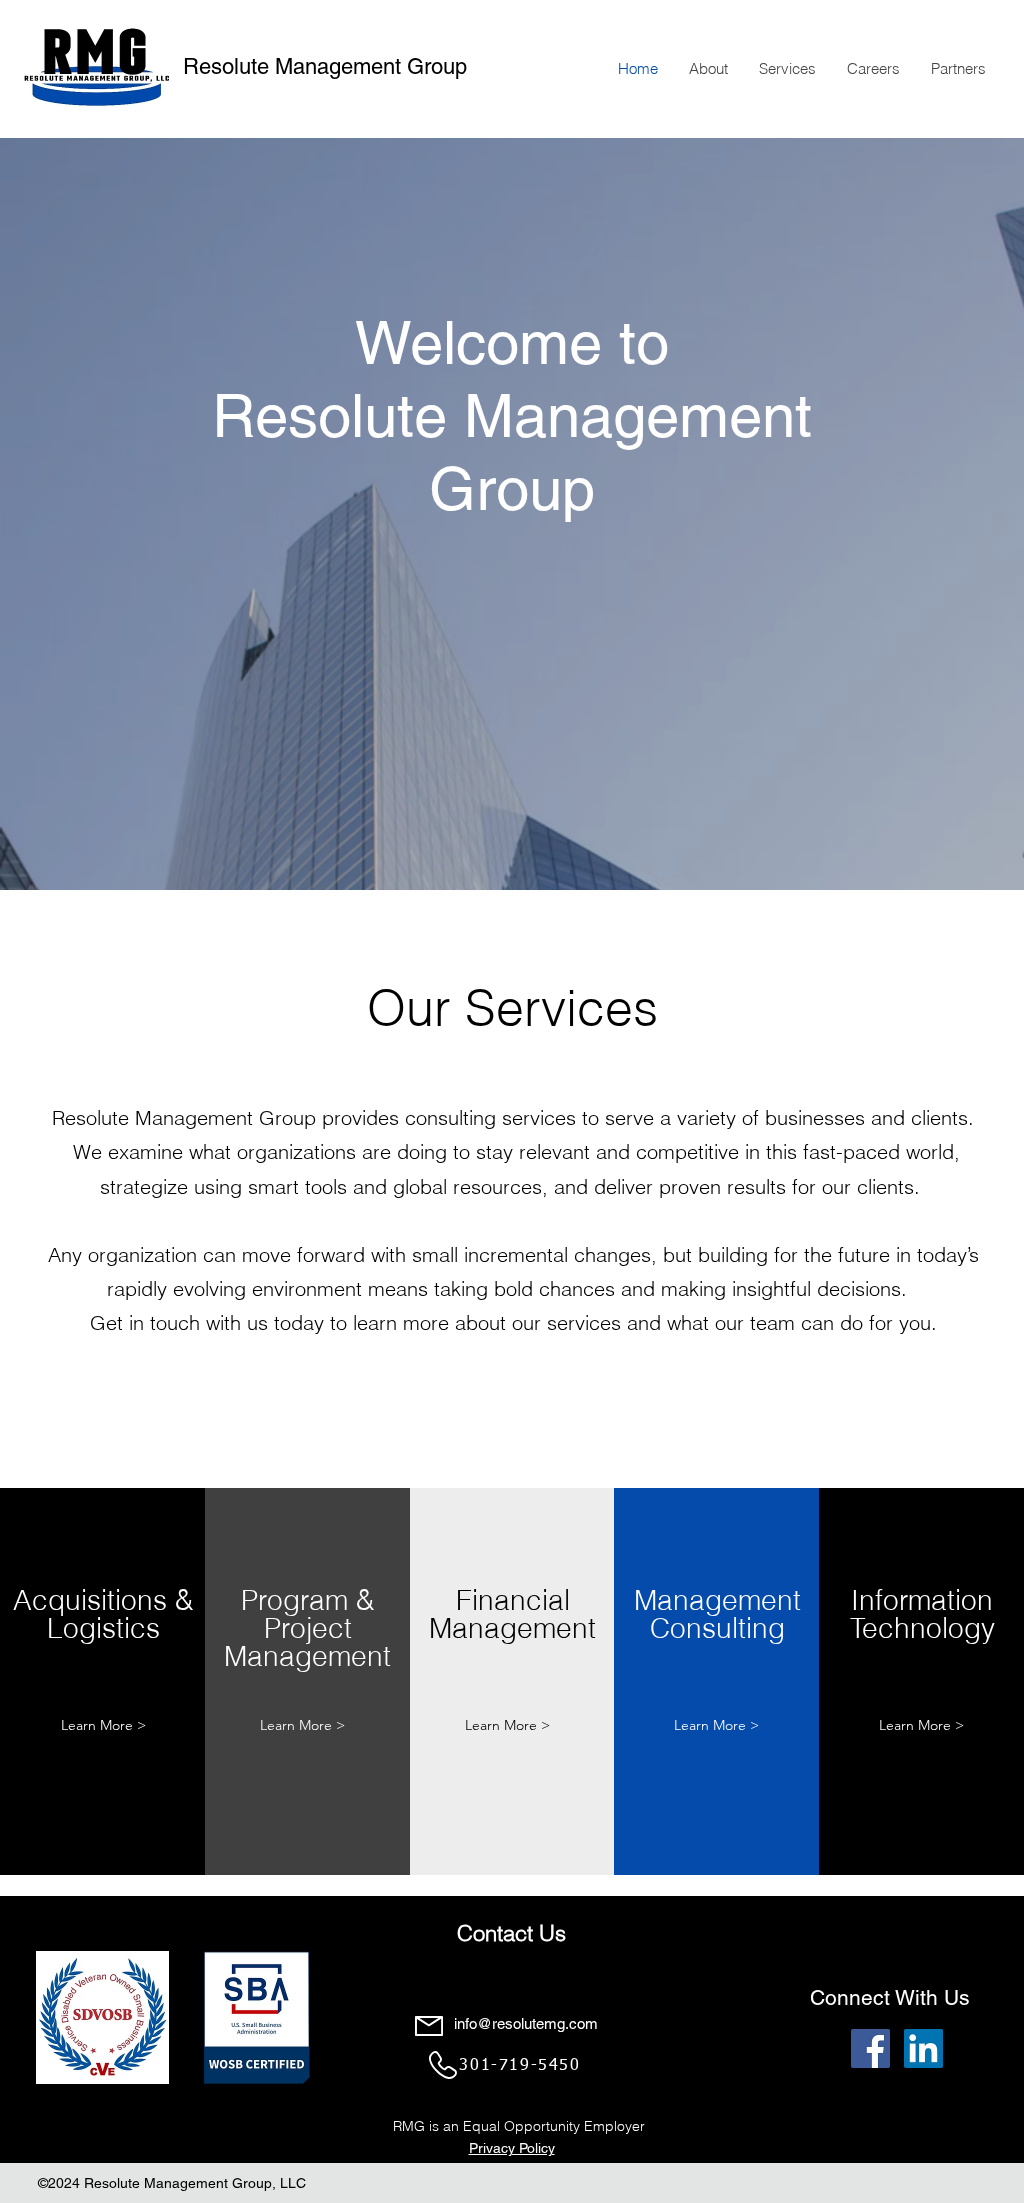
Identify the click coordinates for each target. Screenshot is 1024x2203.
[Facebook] (870, 2048)
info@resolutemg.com (526, 2023)
